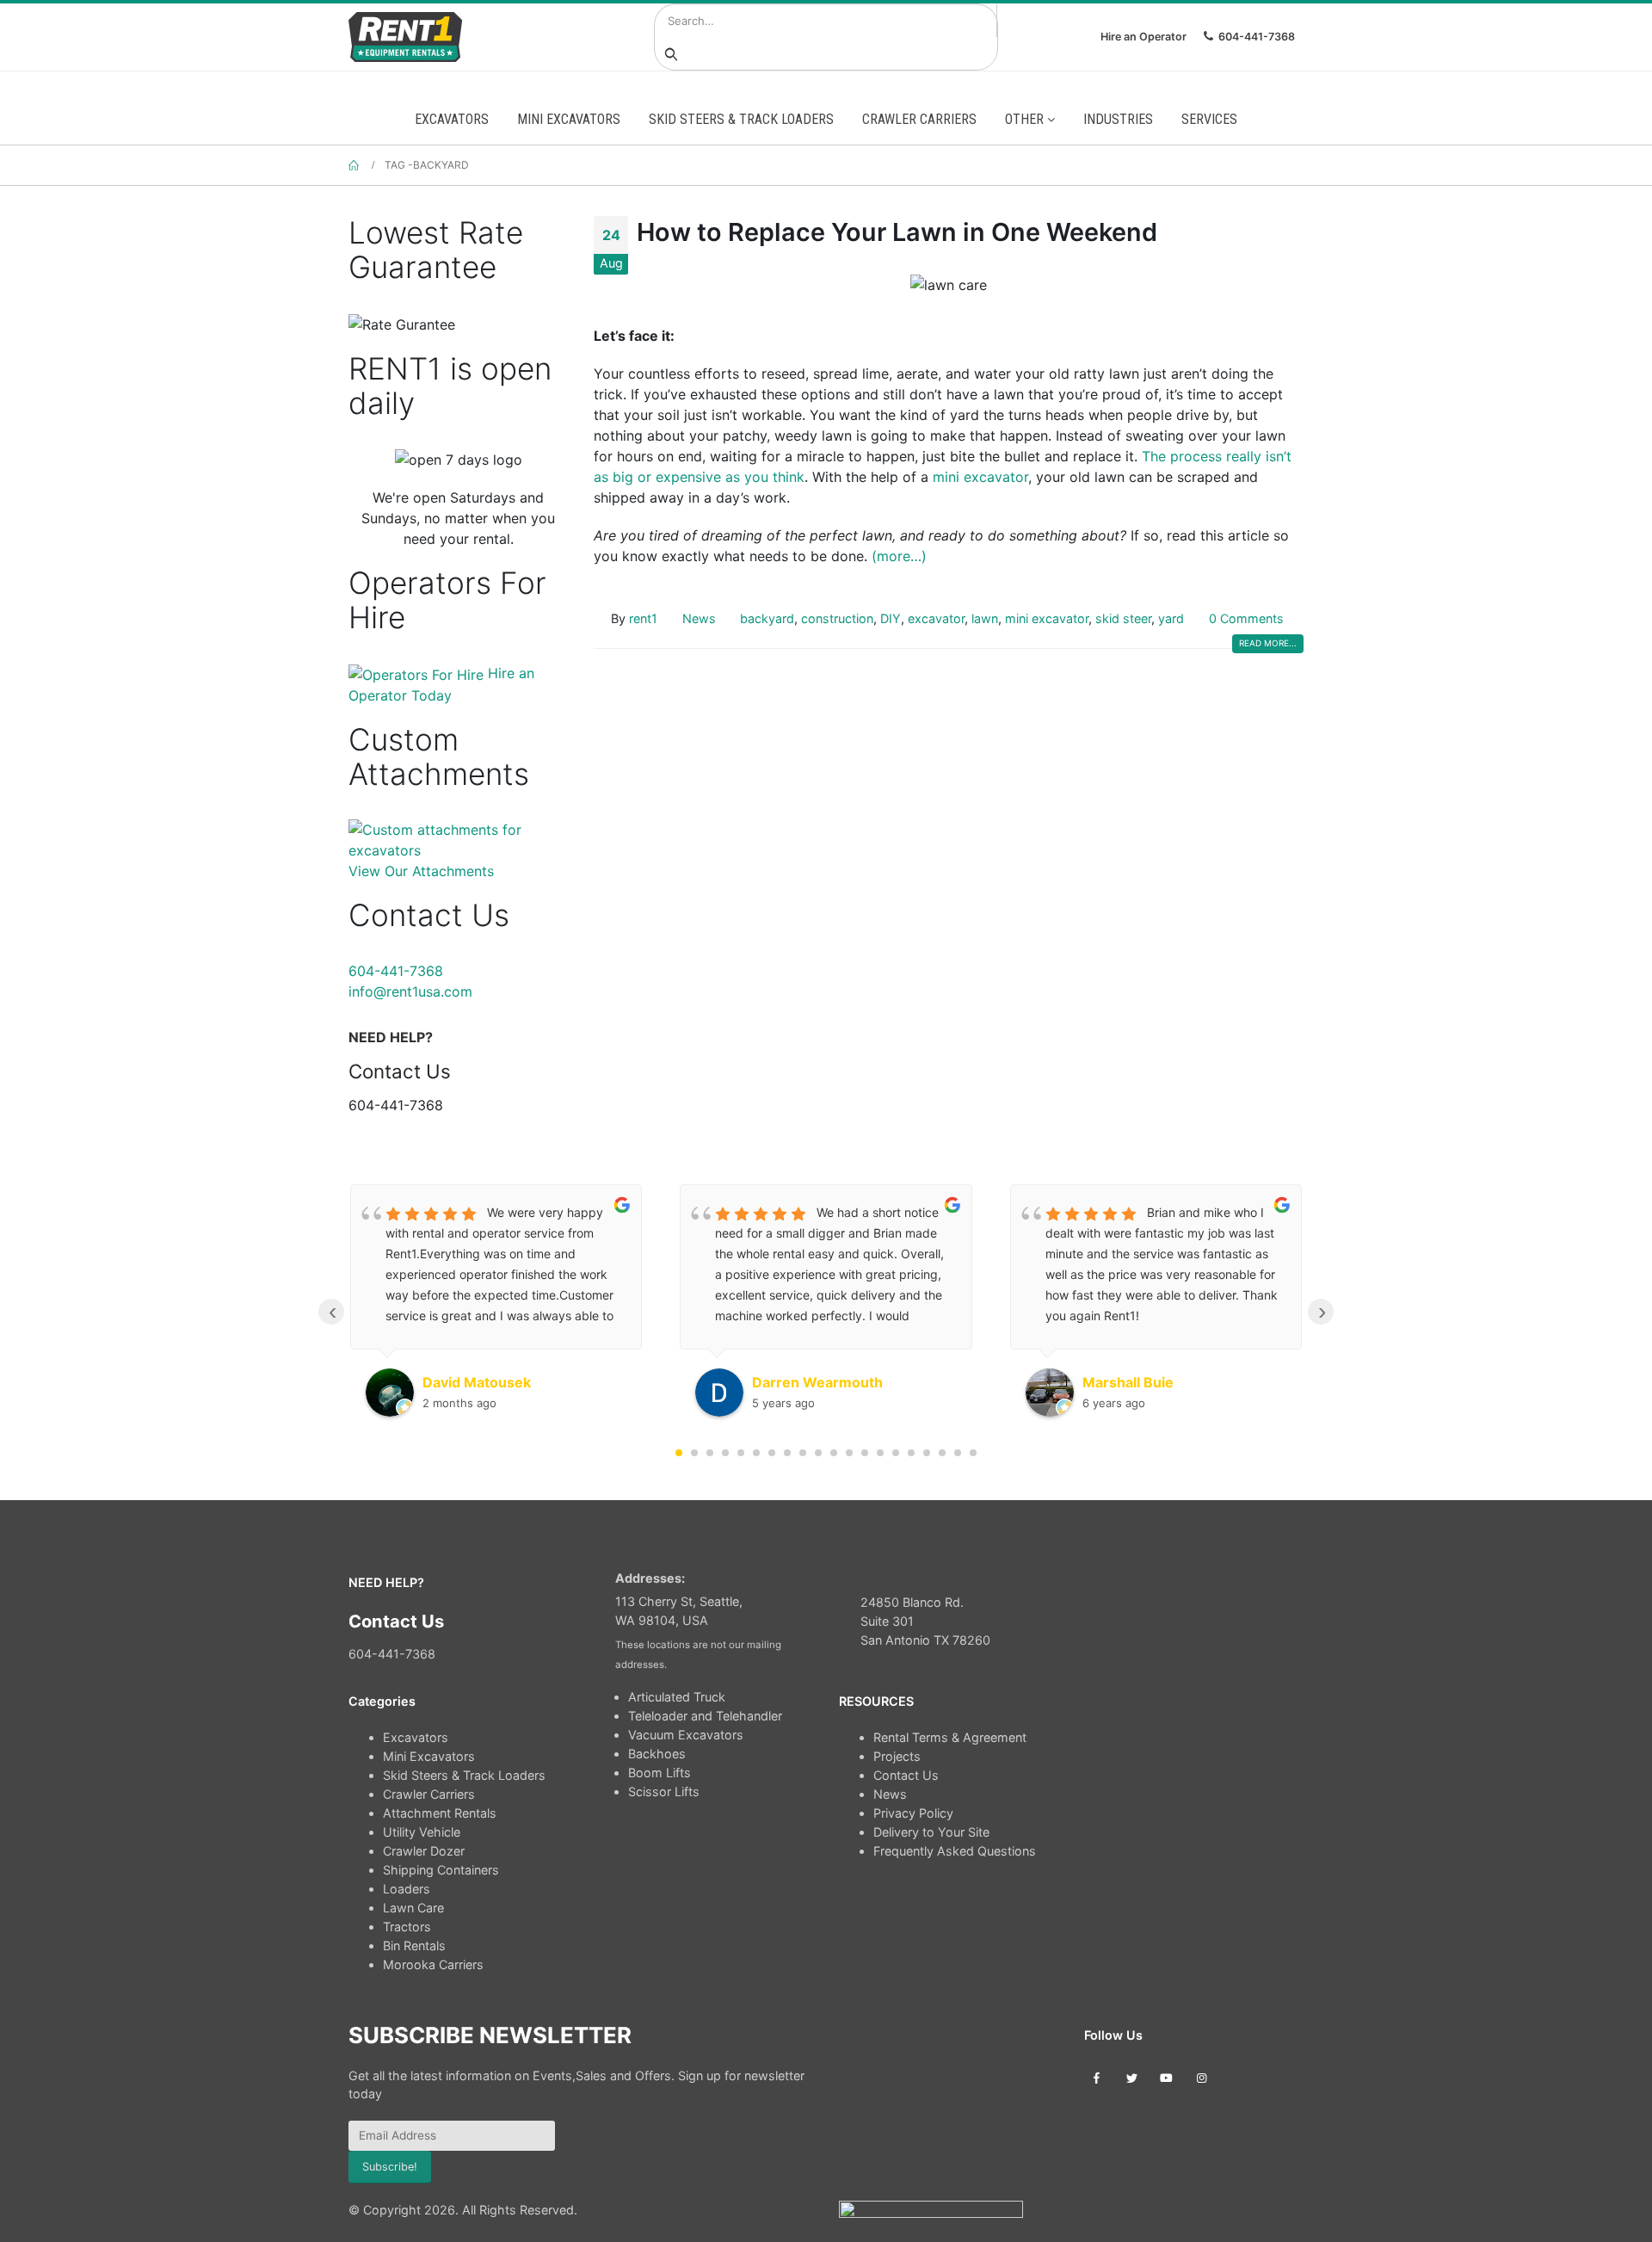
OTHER (1026, 119)
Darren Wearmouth (488, 1382)
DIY (891, 618)
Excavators (416, 1737)
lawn (985, 618)
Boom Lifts (660, 1773)
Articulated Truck (677, 1697)
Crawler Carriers (429, 1794)
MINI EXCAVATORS (569, 119)
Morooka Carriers (433, 1964)
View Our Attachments (421, 871)
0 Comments (1246, 618)
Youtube (1166, 2077)
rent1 (643, 618)
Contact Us (906, 1775)
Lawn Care (413, 1908)
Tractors (407, 1927)
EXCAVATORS (452, 119)
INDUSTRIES (1118, 119)
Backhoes (657, 1754)
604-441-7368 (1257, 37)
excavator (936, 618)
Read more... (1268, 643)
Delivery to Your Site (931, 1832)
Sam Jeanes (1123, 1382)
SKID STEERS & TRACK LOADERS (741, 119)
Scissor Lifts (664, 1791)
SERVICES (1209, 119)
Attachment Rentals (440, 1813)
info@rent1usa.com (410, 991)
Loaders (407, 1889)
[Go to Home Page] (354, 165)
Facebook (1097, 2077)
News (699, 618)
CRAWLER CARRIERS (919, 119)
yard (1171, 618)
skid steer (1123, 618)
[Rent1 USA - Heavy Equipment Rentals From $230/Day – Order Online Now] (405, 37)
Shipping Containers (441, 1870)
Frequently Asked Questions (955, 1851)
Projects (897, 1756)
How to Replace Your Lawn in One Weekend (897, 232)
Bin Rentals (414, 1946)
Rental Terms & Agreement (950, 1737)
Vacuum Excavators (686, 1735)
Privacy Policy (913, 1813)
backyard (767, 618)
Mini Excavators (429, 1756)
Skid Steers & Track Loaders (464, 1775)
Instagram (1202, 2077)
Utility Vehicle (422, 1832)
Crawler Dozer (424, 1851)
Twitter (1132, 2077)
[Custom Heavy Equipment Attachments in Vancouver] (458, 838)
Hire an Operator (1143, 37)
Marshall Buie (798, 1382)
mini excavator (980, 477)
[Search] (671, 53)
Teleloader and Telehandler (705, 1716)
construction (837, 618)
